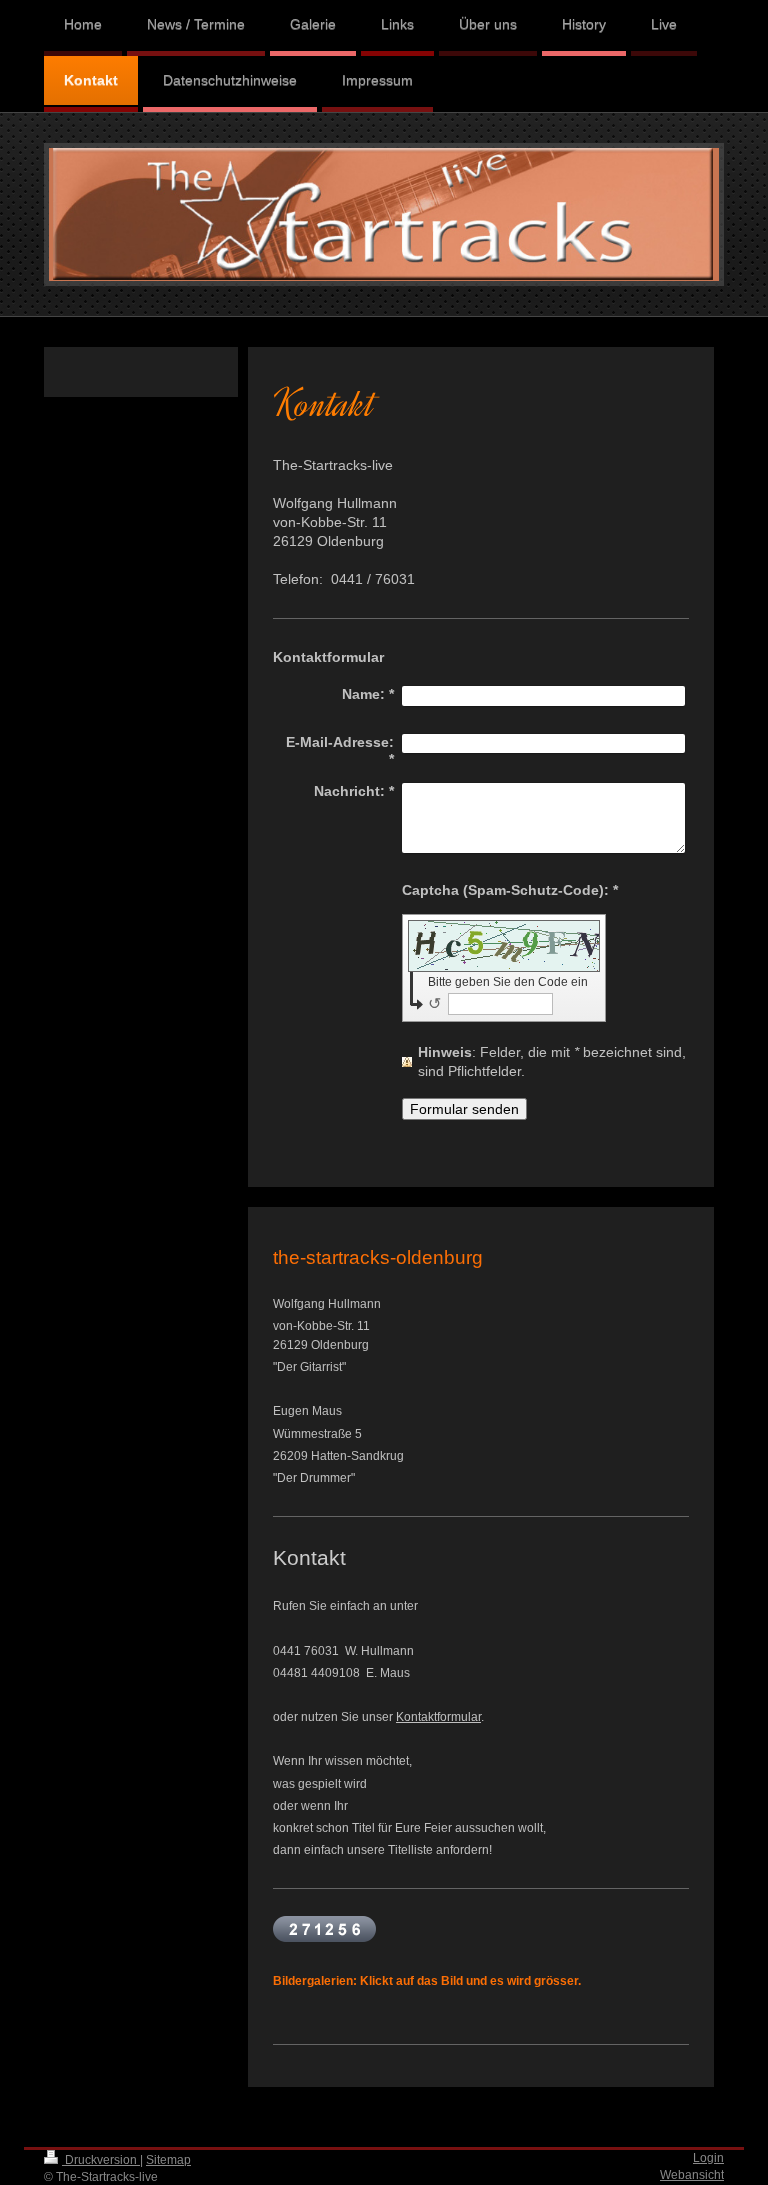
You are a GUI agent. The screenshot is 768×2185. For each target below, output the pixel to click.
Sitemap (168, 2160)
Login (708, 2158)
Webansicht (692, 2175)
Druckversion (101, 2160)
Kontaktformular (438, 1717)
